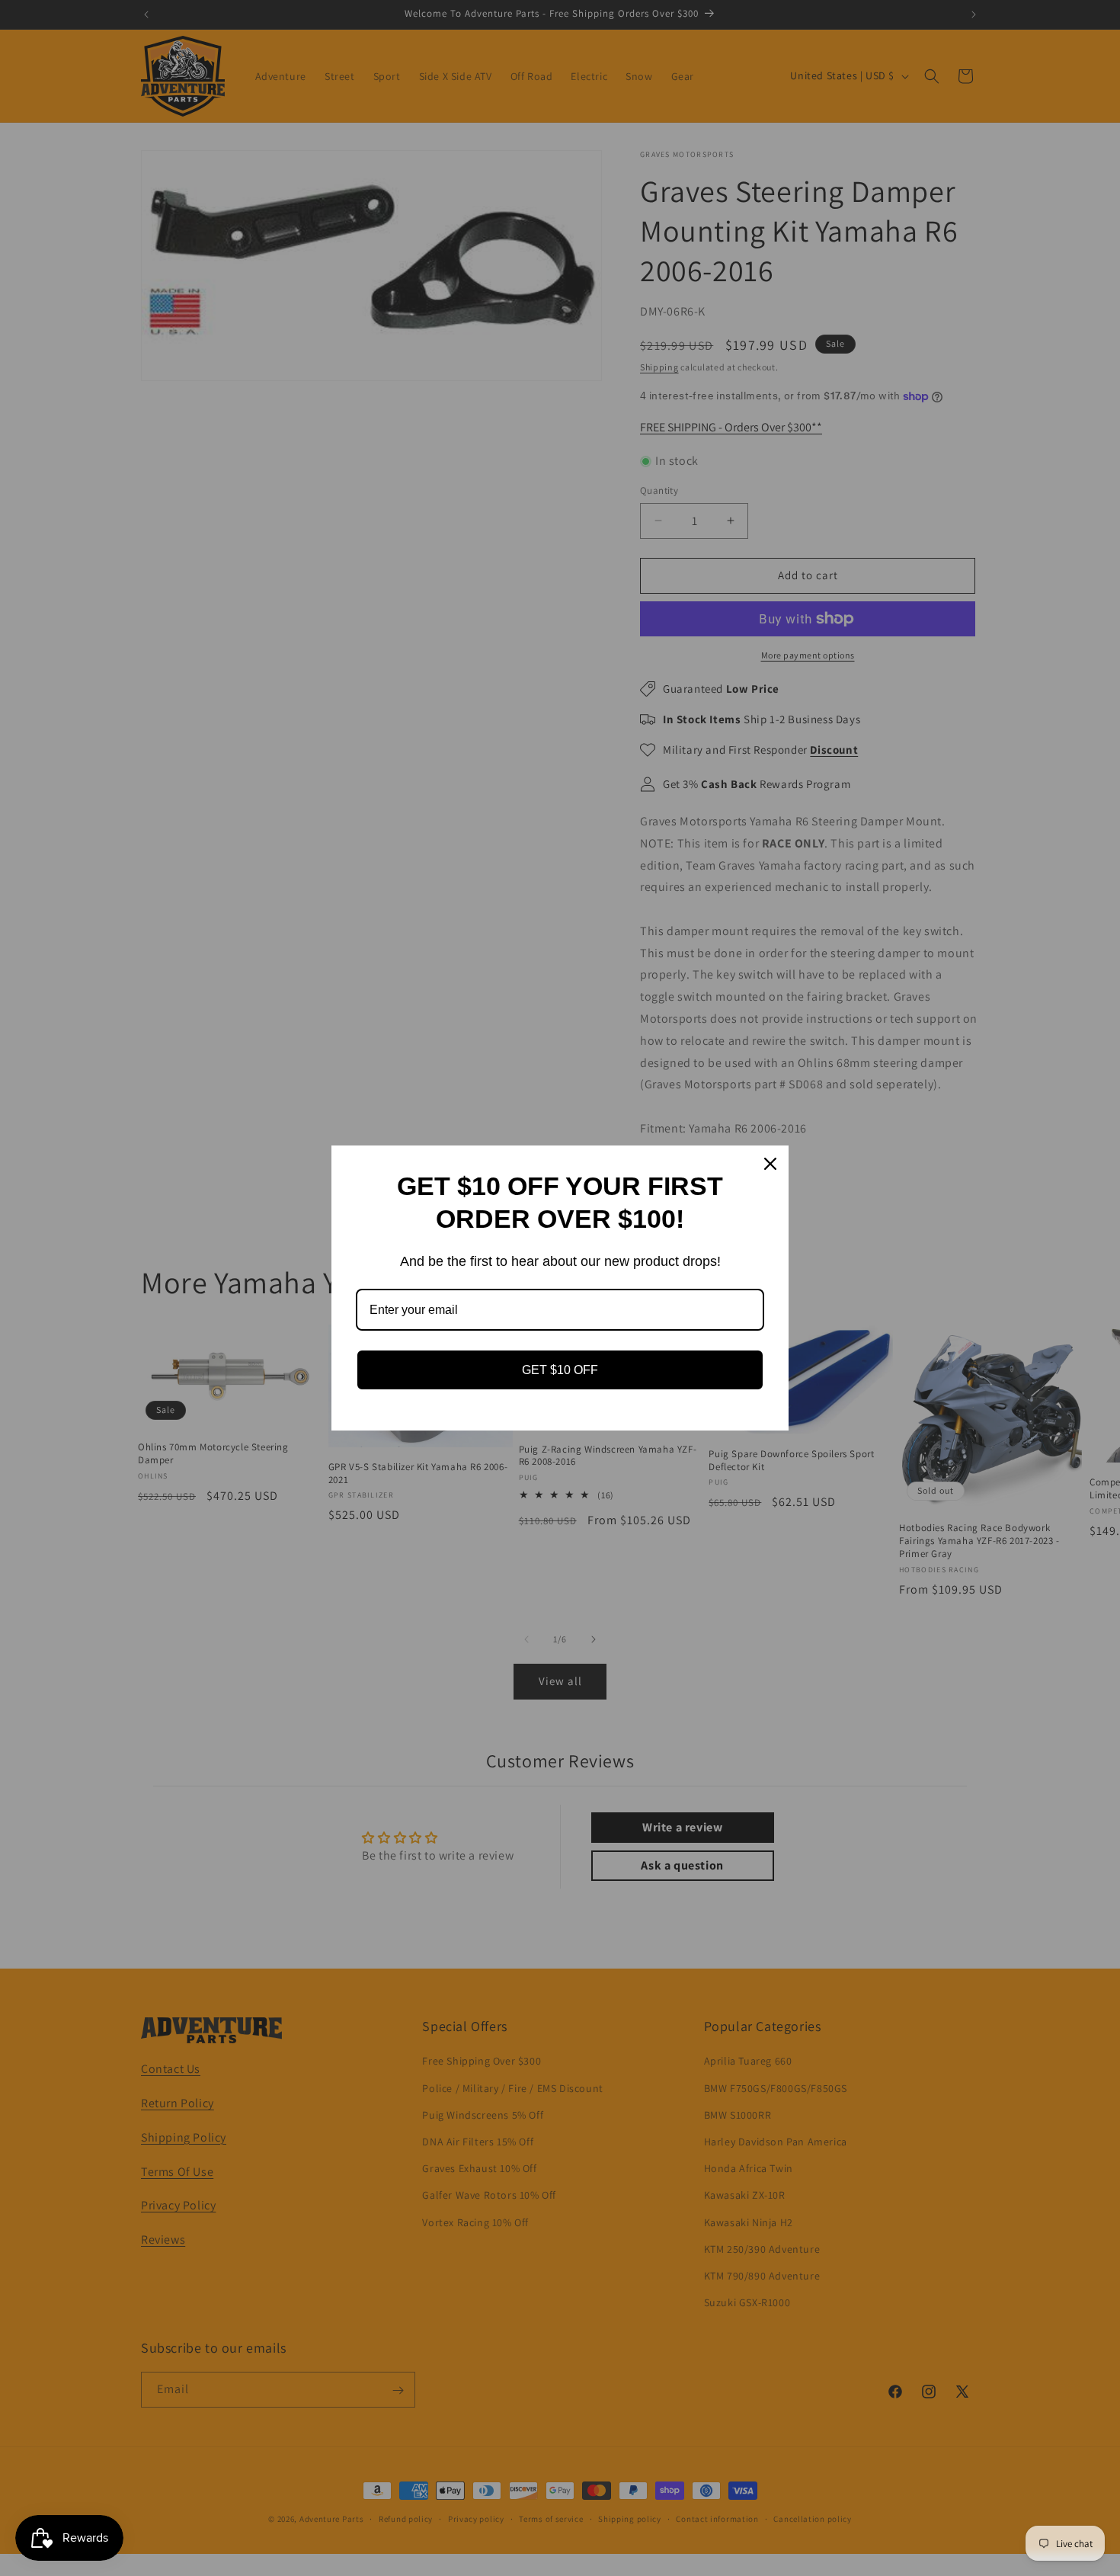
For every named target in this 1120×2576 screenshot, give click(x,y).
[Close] (770, 1164)
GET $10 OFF (560, 1370)
